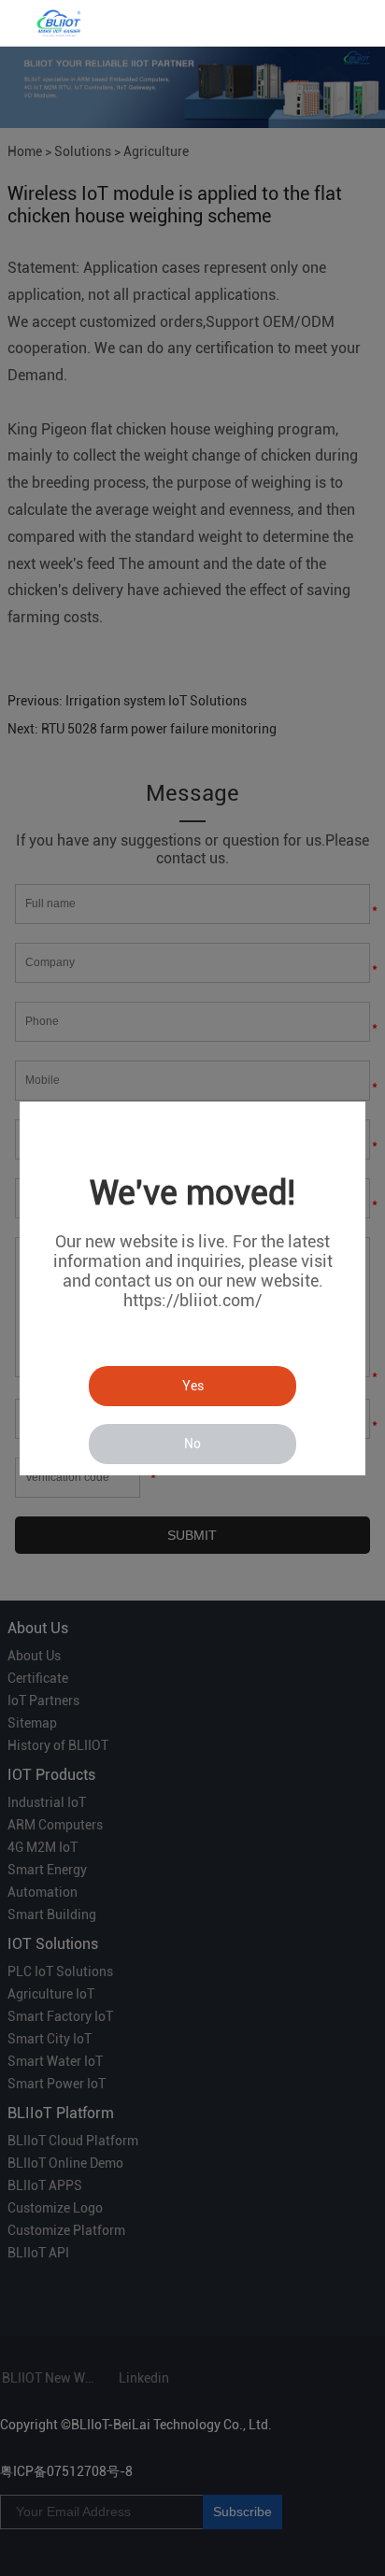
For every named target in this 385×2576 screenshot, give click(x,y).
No (192, 1444)
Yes (193, 1386)
